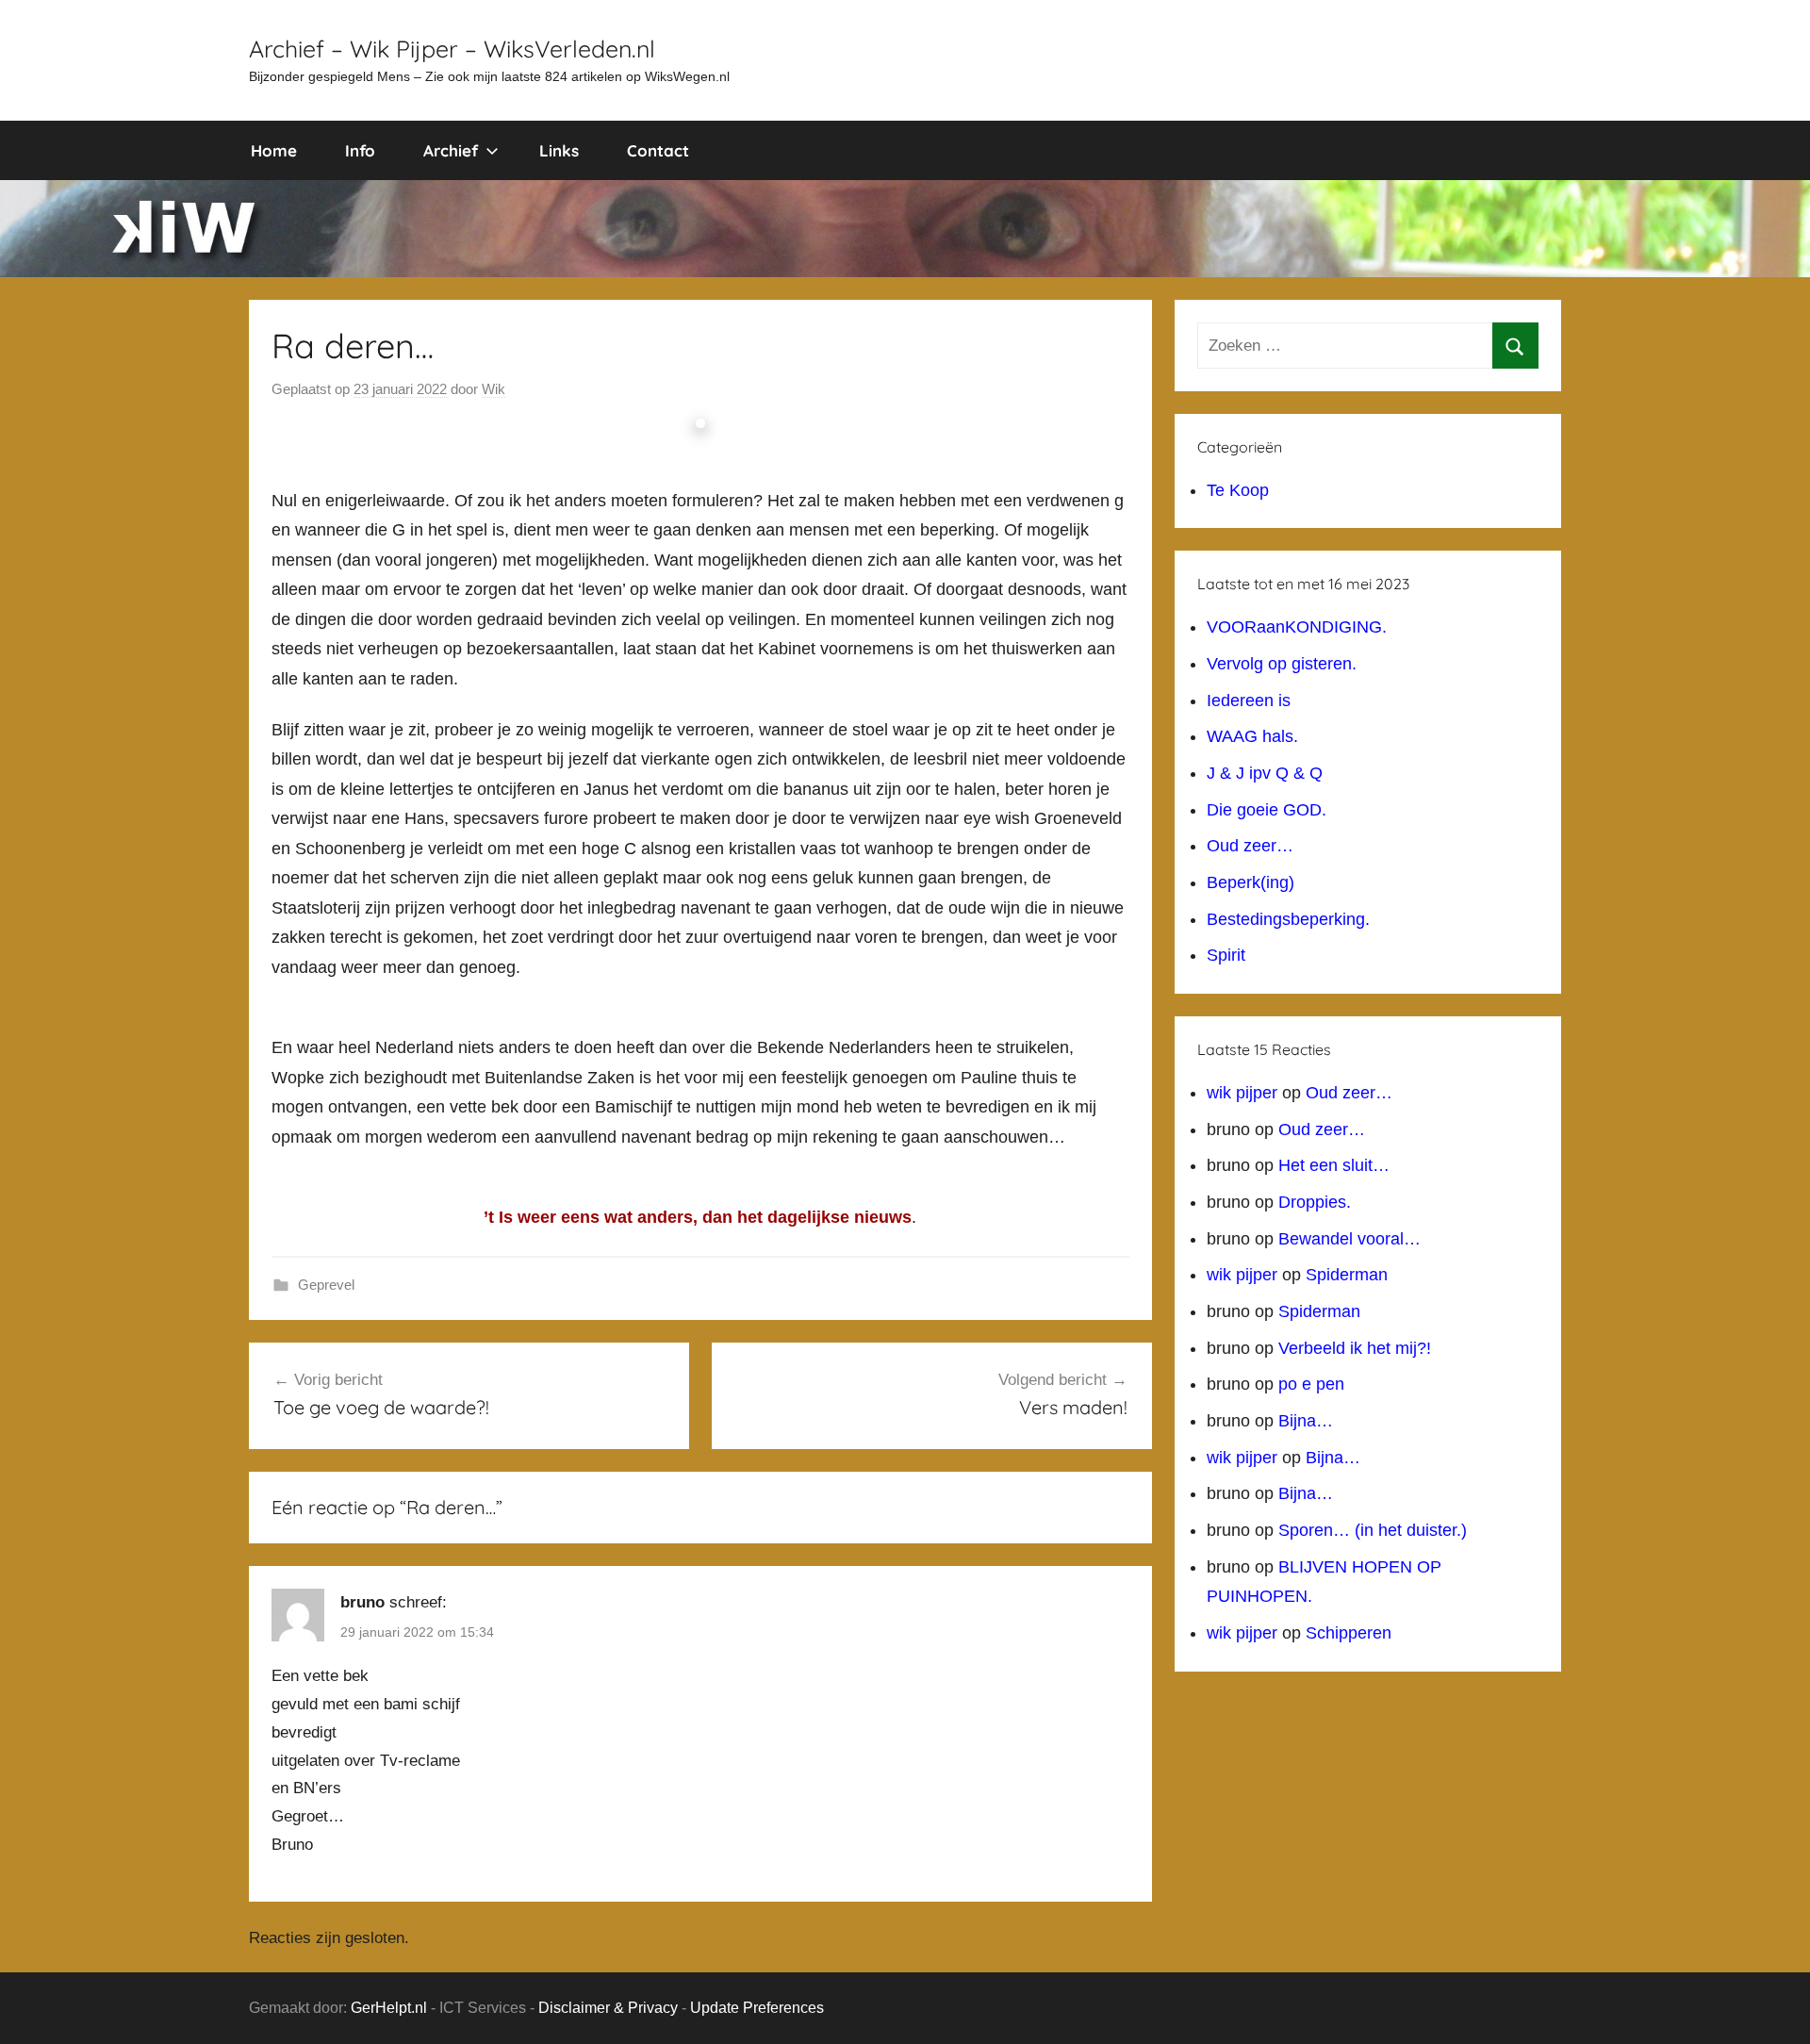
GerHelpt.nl (389, 2008)
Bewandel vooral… (1349, 1239)
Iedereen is (1249, 701)
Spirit (1226, 955)
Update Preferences (757, 2008)
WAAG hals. (1252, 736)
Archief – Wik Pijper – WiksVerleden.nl (452, 49)
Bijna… (1306, 1421)
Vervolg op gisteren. (1282, 664)
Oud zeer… (1250, 846)
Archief (451, 150)
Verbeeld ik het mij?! (1355, 1348)
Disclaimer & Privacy (608, 2008)
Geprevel (326, 1285)
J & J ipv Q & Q (1265, 773)
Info (360, 150)
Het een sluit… (1334, 1165)
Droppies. (1315, 1202)
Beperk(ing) (1251, 882)
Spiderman (1347, 1275)
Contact (658, 150)
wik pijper (1242, 1093)
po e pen (1311, 1384)
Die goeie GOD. (1267, 810)
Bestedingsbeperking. (1288, 919)
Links (559, 150)
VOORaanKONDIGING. (1297, 627)
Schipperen (1349, 1633)
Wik (494, 389)
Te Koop (1238, 490)
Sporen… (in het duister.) (1373, 1530)
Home (274, 150)
